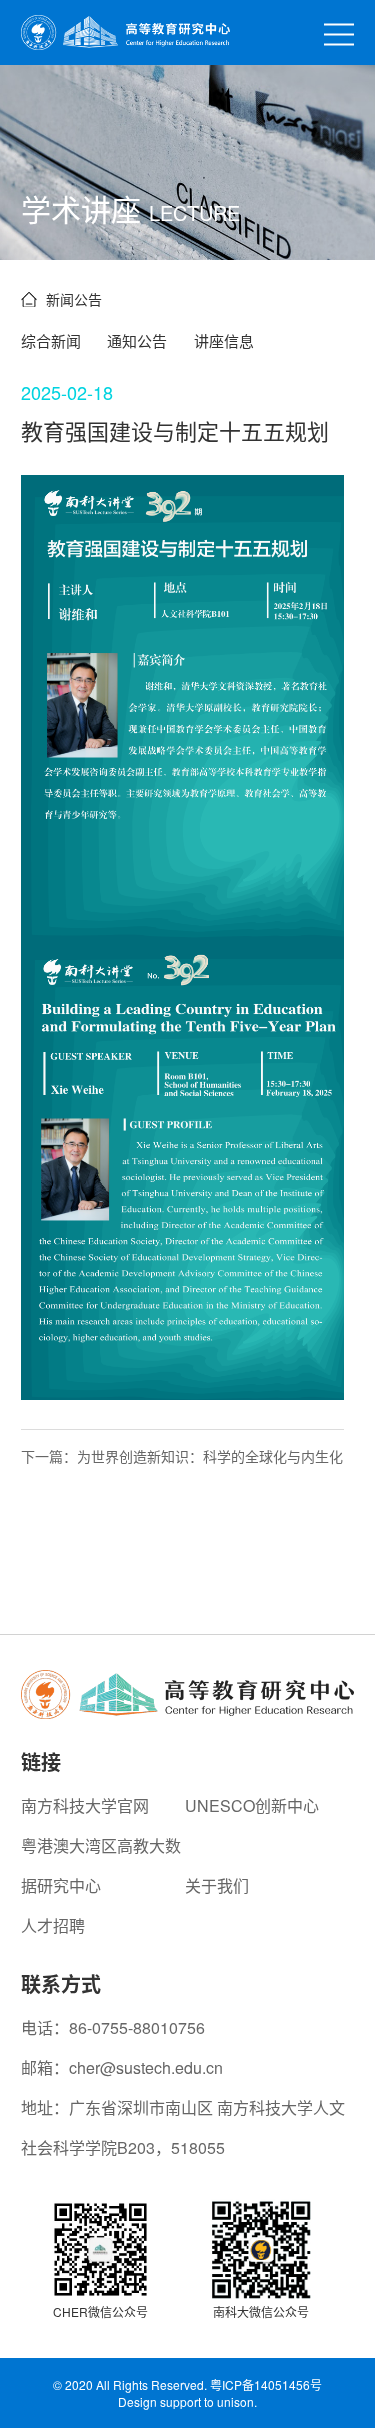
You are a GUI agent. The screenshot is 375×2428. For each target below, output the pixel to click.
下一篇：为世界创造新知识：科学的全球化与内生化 (182, 1456)
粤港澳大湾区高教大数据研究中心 (101, 1865)
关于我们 (217, 1885)
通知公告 (137, 340)
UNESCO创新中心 (252, 1805)
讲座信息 (224, 340)
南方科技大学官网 (85, 1805)
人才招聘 (53, 1925)
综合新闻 (51, 340)
